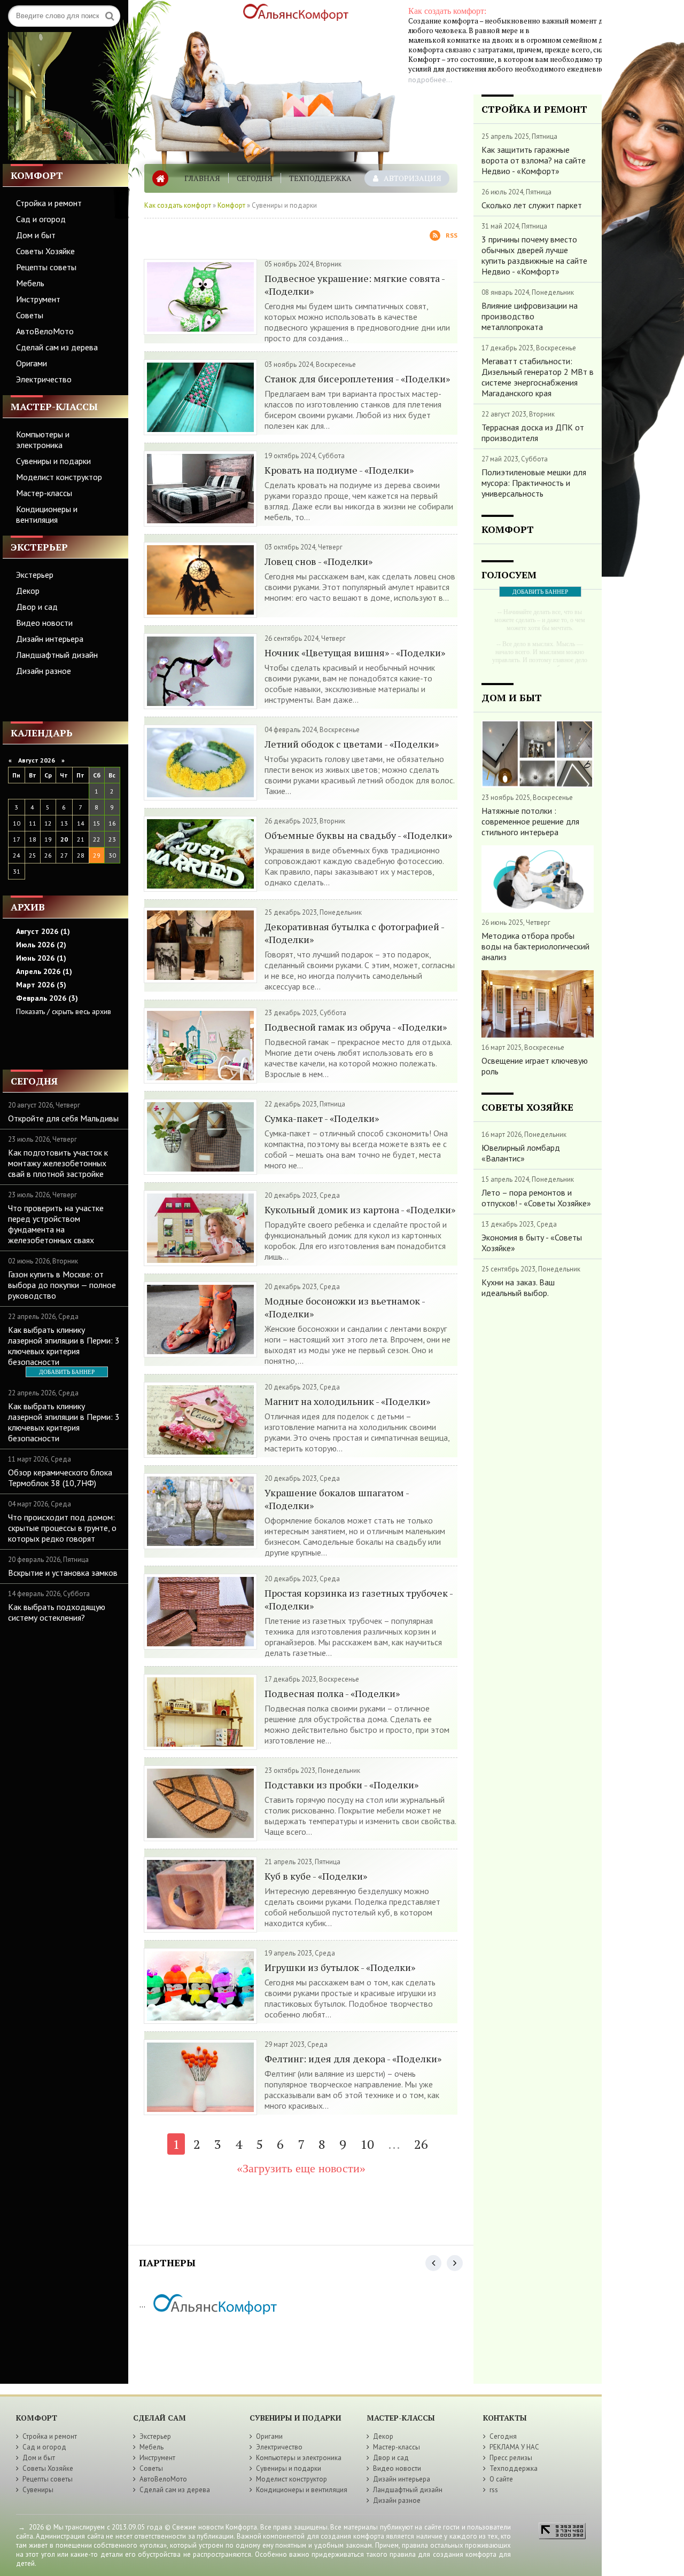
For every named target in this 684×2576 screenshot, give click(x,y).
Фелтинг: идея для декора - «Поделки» (353, 2059)
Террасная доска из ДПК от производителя (533, 433)
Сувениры (38, 2490)
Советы (30, 315)
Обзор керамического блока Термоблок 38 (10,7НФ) (60, 1478)
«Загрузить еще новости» (301, 2168)
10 (367, 2144)
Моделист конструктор (59, 477)
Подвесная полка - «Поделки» (332, 1693)
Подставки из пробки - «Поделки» (341, 1785)
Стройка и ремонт (49, 203)
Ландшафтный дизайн (57, 655)
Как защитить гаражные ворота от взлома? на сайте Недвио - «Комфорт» (534, 160)
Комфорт (231, 205)
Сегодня (255, 178)
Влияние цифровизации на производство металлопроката (530, 316)
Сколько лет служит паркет (532, 205)
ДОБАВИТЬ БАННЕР (67, 1372)
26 (421, 2144)
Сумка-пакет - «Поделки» (322, 1118)
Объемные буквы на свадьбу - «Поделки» (358, 835)
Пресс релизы (511, 2458)
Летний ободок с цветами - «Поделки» (352, 744)
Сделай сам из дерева (57, 347)
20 (64, 839)
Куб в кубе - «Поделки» (316, 1876)
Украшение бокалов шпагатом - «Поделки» (337, 1499)
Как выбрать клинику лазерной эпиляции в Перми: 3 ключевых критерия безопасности (64, 1346)
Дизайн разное (44, 671)
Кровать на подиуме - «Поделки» (339, 470)
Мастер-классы (44, 493)
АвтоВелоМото (45, 331)
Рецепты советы (46, 267)
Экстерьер (35, 575)
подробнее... (430, 80)
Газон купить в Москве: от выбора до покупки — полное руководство (62, 1285)
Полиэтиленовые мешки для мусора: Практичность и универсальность (534, 483)
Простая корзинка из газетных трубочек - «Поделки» (359, 1599)
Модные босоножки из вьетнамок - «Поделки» (345, 1307)
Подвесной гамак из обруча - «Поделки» (356, 1027)
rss (494, 2490)
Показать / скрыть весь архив (64, 1011)
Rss (452, 235)
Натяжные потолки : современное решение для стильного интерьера (530, 821)
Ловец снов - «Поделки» (318, 561)
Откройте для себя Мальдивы (63, 1118)
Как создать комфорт (178, 205)
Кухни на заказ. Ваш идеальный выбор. (518, 1287)
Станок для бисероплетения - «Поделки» (357, 379)
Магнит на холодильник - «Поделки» (347, 1401)
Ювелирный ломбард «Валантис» (521, 1153)
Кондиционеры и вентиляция (47, 514)
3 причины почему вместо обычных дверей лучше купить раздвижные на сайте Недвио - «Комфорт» (534, 255)
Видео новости (44, 623)
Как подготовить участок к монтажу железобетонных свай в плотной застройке (58, 1163)
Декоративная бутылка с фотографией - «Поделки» (354, 933)
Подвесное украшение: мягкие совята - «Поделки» (355, 285)
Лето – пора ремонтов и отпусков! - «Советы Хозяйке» (536, 1198)
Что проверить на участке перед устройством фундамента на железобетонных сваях (56, 1224)
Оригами (32, 363)
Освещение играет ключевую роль (535, 1066)
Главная (202, 178)
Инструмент (38, 299)
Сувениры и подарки (53, 461)
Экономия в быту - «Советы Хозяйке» (532, 1243)
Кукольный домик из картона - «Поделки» (360, 1210)
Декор (28, 591)
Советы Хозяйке (45, 251)
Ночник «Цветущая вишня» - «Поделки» (355, 653)
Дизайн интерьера (50, 639)
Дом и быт (36, 235)
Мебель (30, 283)
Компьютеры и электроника (43, 439)
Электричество (44, 379)
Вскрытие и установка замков (63, 1573)
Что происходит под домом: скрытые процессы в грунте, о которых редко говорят (62, 1528)
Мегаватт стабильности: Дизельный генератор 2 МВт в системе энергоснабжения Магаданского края (538, 377)
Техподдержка (320, 178)
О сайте (501, 2479)
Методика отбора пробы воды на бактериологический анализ (535, 946)
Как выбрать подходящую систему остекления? (57, 1612)
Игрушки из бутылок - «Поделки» (340, 1967)
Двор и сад (37, 607)
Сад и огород (41, 219)
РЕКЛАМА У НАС (514, 2447)
